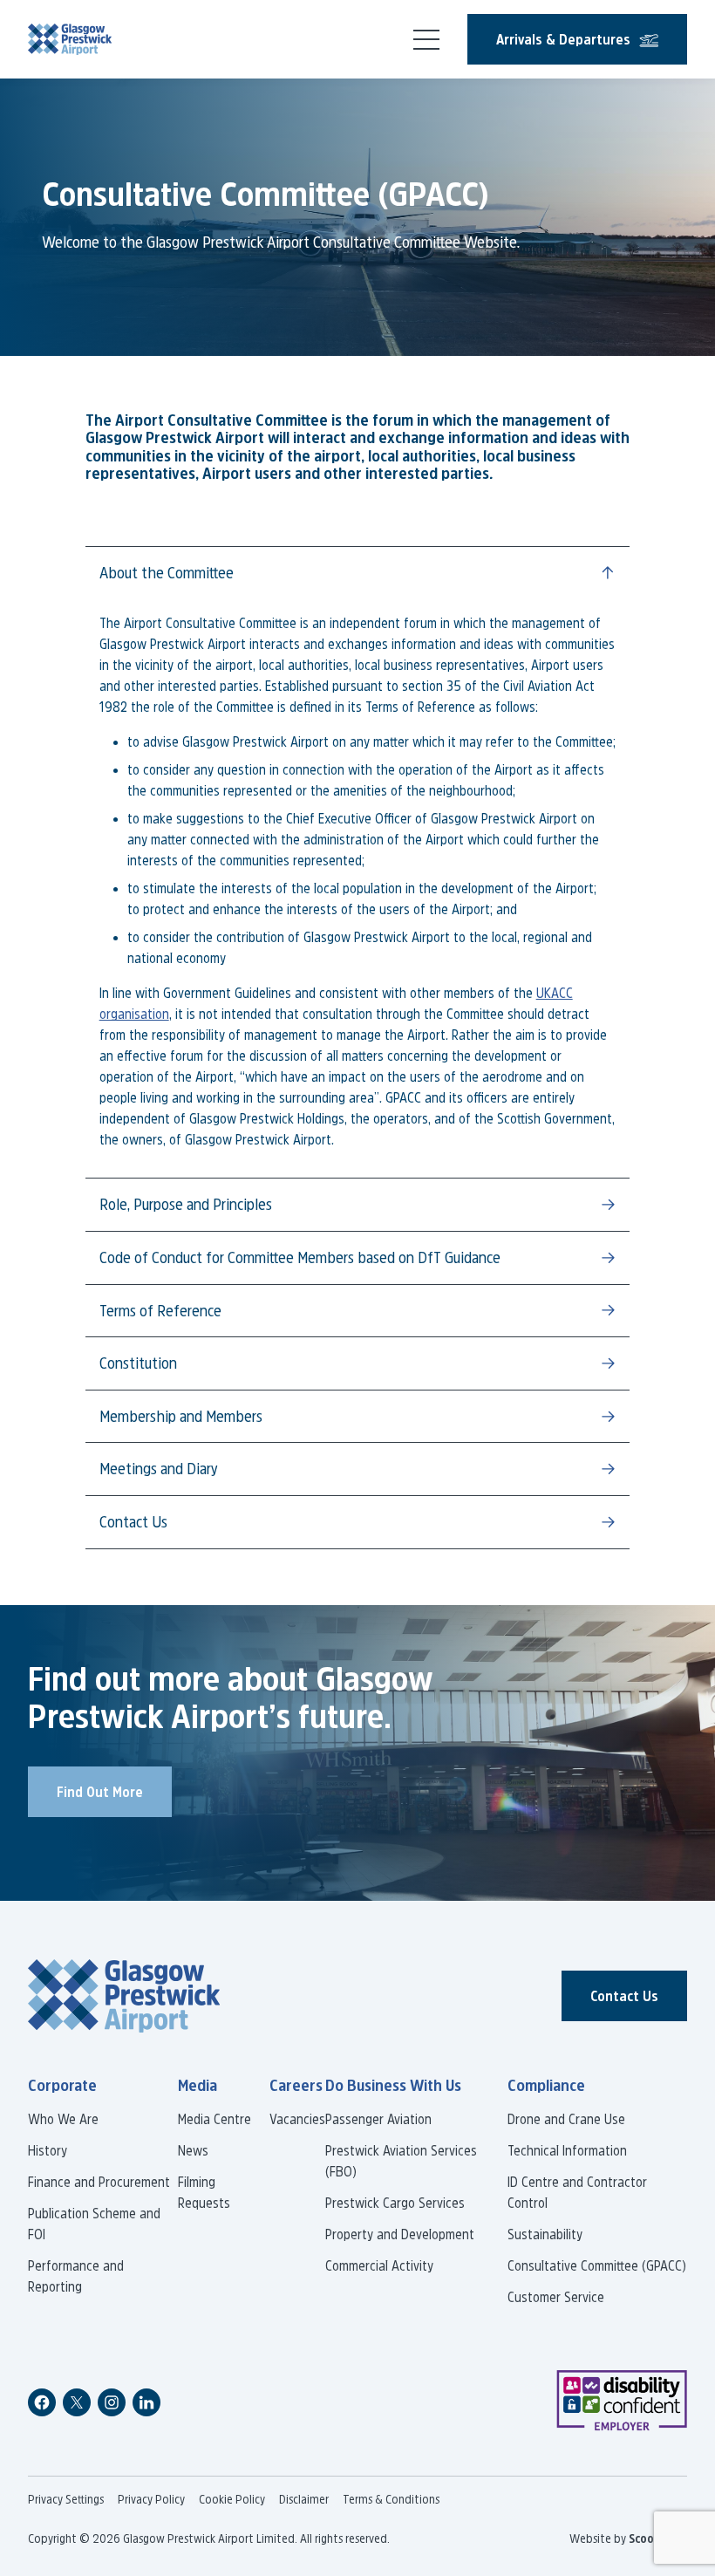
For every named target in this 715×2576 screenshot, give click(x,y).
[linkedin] (146, 2402)
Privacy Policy (151, 2499)
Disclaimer (304, 2499)
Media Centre (214, 2119)
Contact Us (624, 1996)
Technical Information (567, 2150)
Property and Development (400, 2234)
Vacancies (297, 2119)
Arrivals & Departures (563, 39)
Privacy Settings (66, 2499)
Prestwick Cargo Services (395, 2203)
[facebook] (42, 2402)
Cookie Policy (232, 2499)
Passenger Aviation (378, 2119)
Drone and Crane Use (566, 2119)
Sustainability (545, 2234)
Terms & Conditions (391, 2499)
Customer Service (556, 2297)
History (48, 2150)
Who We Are (63, 2119)
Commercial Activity (379, 2265)
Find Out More (100, 1792)
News (193, 2150)
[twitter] (77, 2402)
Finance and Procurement (99, 2182)
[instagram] (112, 2402)
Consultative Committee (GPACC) (597, 2265)
